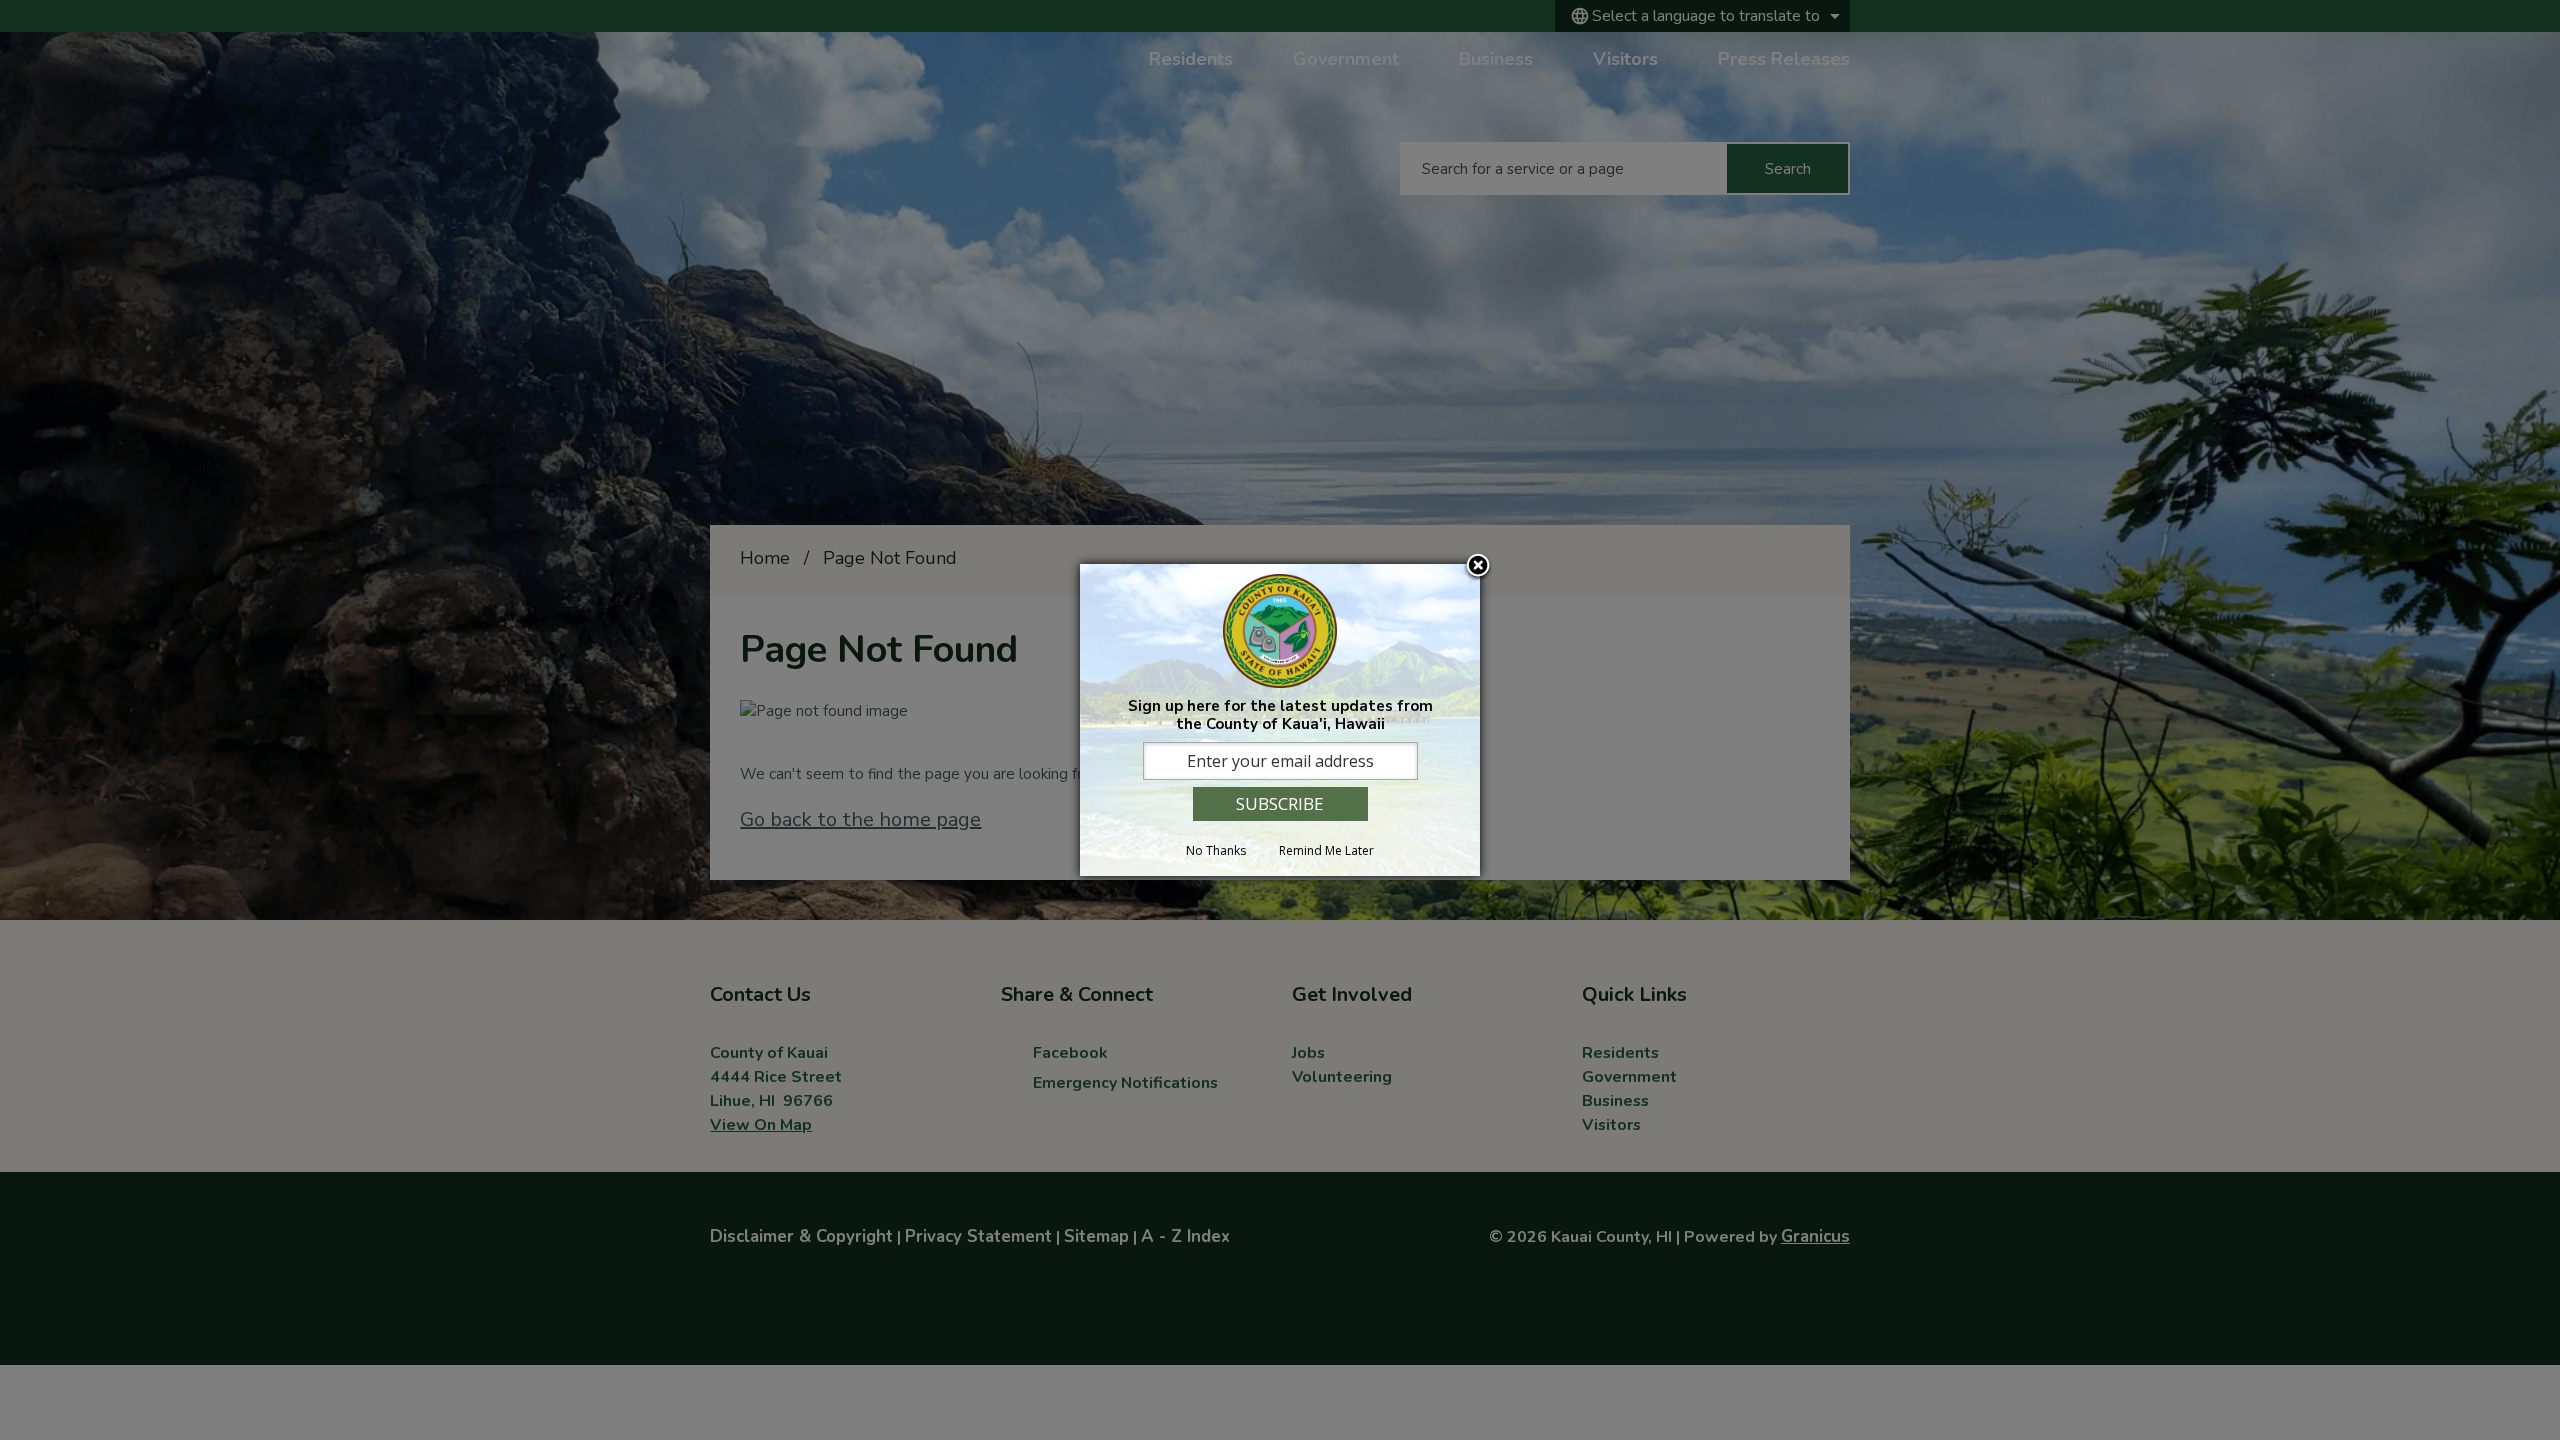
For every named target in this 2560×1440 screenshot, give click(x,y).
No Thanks (1216, 850)
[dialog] (1280, 719)
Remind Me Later (1326, 850)
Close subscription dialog (1478, 567)
